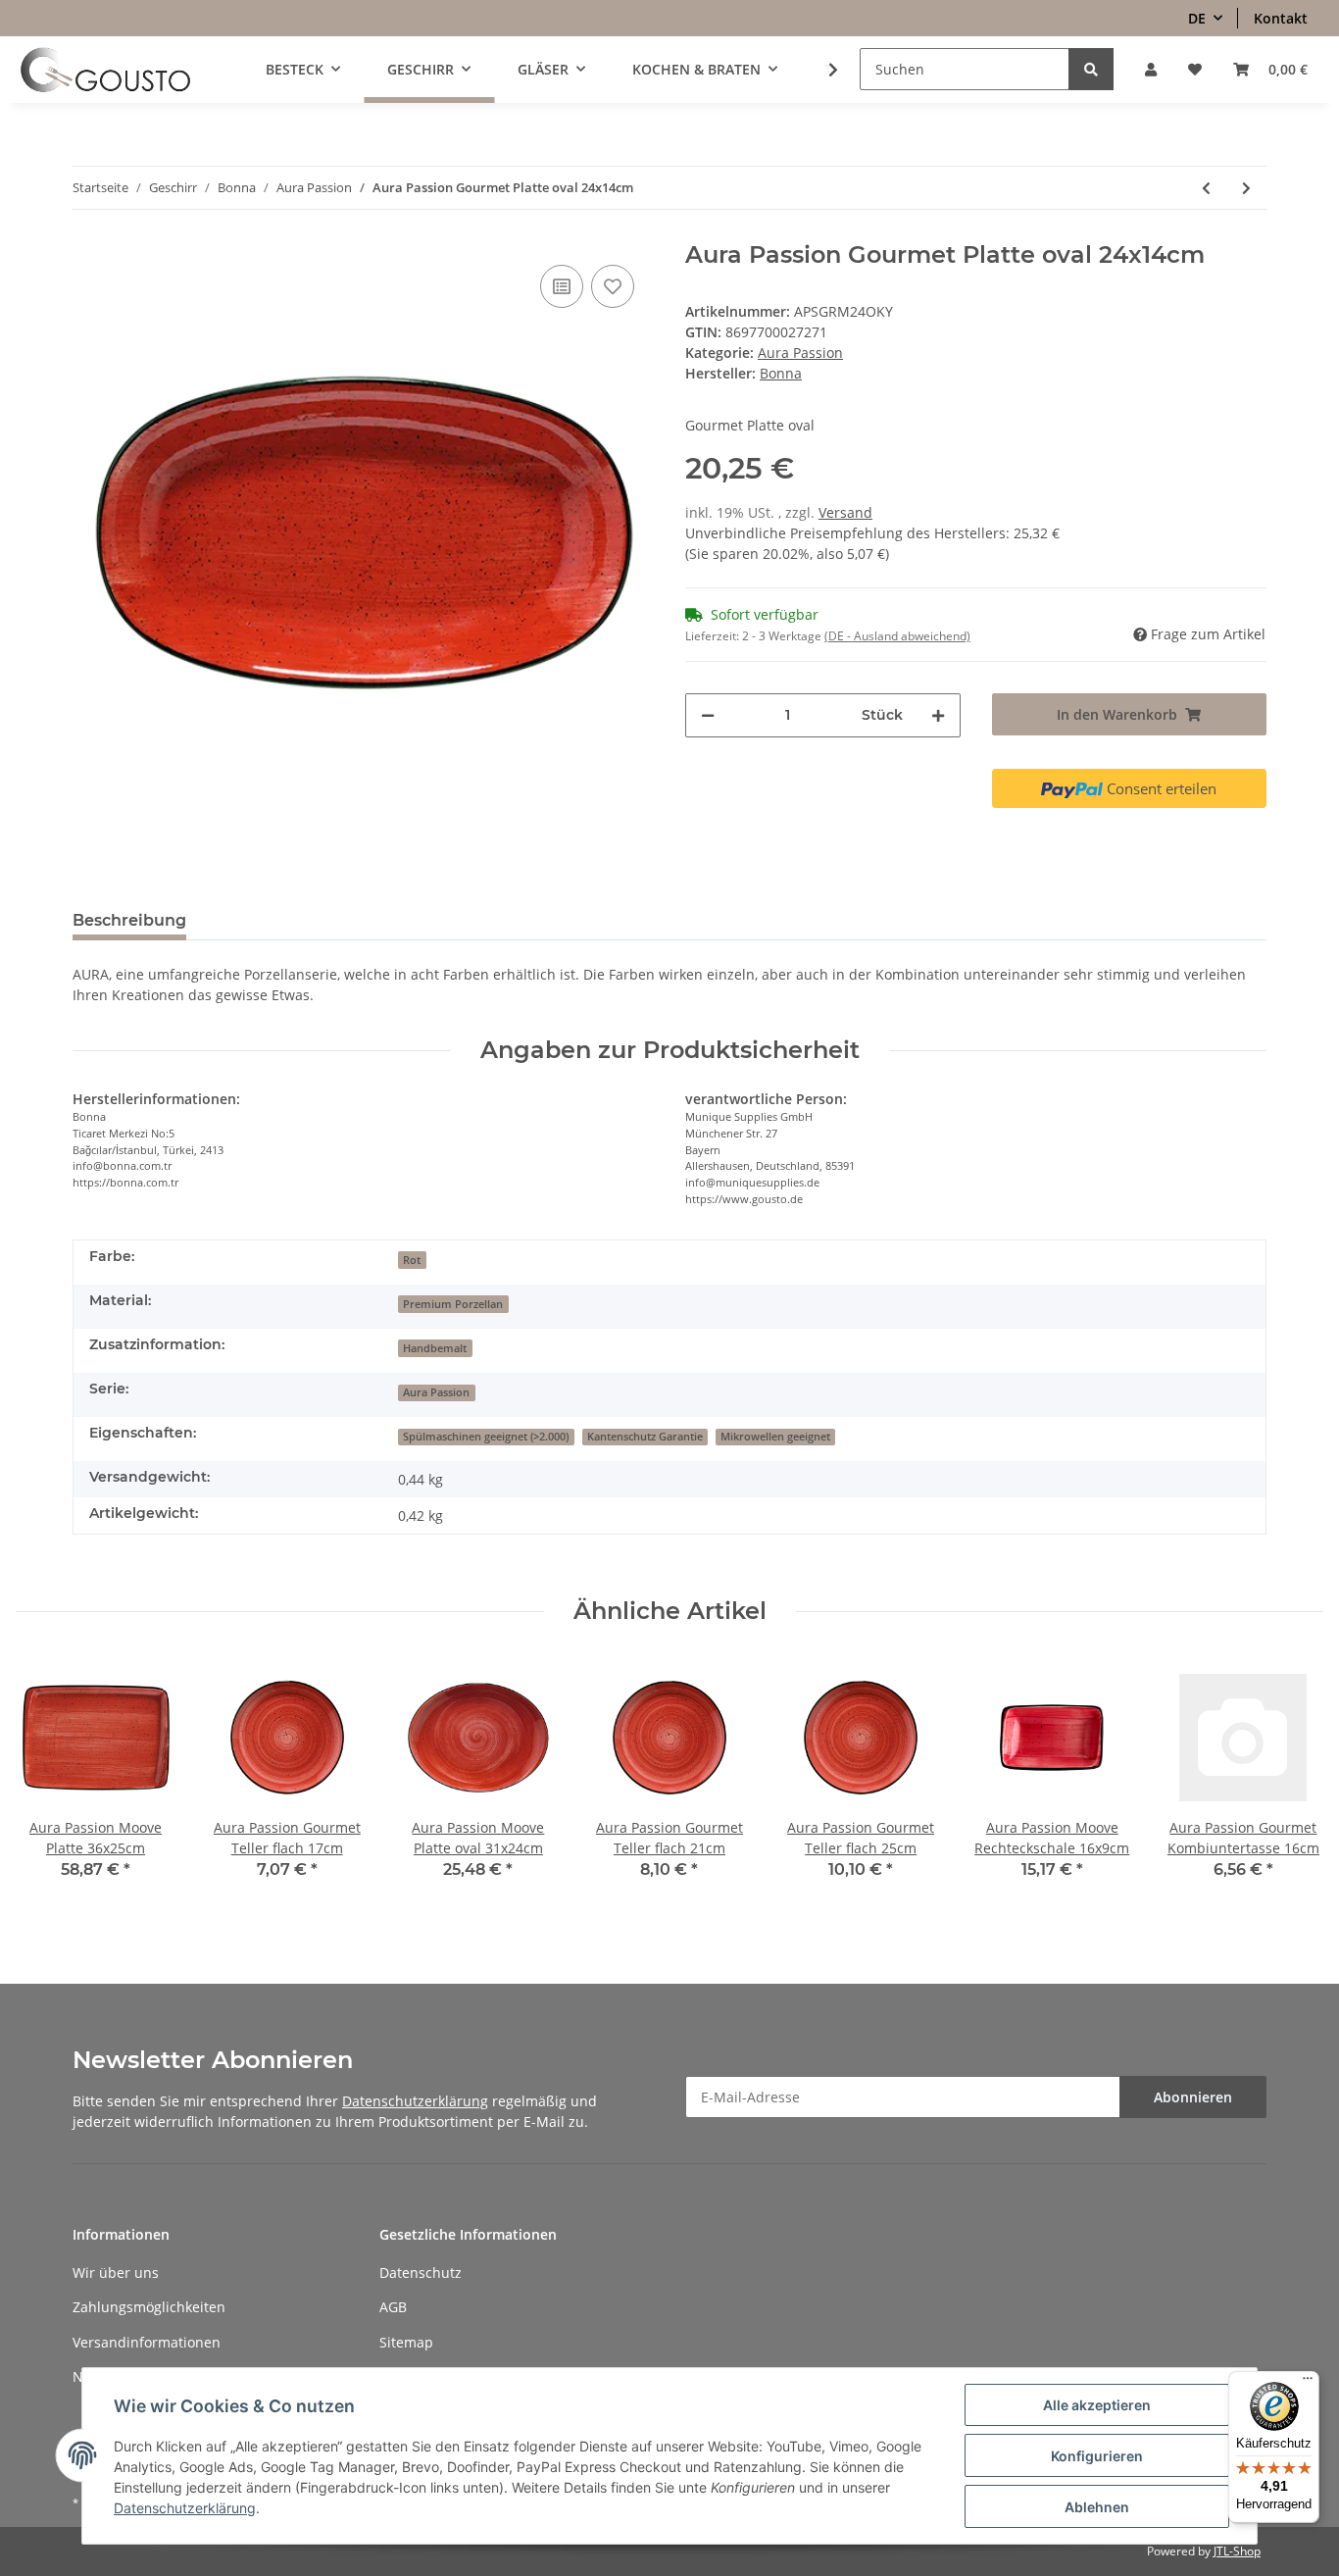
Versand (845, 512)
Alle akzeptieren (1097, 2405)
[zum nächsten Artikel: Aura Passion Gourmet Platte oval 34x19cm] (1246, 188)
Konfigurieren (1097, 2456)
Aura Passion (800, 353)
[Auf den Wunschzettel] (613, 286)
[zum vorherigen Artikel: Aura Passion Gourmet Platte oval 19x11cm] (1206, 188)
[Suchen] (1091, 69)
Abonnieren (1193, 2097)
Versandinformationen (147, 2342)
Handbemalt (435, 1348)
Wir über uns (116, 2273)
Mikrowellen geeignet (775, 1437)
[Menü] (1308, 2383)
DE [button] (1197, 18)
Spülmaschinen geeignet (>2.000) (486, 1437)
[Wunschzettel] (1195, 69)
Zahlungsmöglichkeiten (149, 2307)
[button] (1151, 69)
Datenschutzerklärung (415, 2101)
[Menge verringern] (708, 715)
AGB (393, 2307)
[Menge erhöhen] (938, 715)
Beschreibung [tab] (129, 920)
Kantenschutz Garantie (645, 1437)
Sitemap (406, 2342)
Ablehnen (1097, 2507)
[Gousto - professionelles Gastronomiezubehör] (105, 70)
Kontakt (1281, 18)
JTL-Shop (1237, 2551)
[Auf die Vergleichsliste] (562, 286)
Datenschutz (421, 2273)
